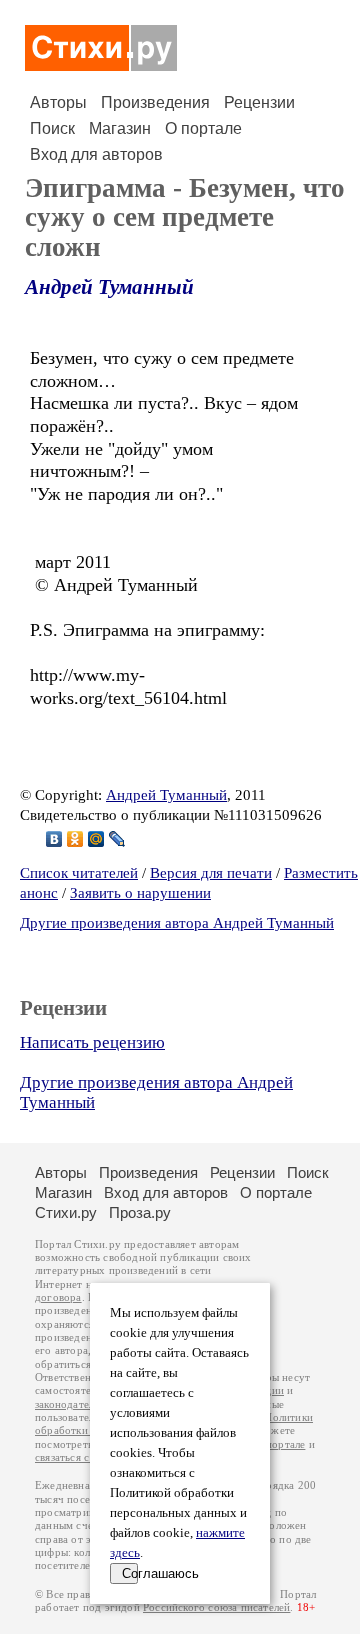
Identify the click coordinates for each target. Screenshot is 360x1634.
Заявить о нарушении (140, 893)
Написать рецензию (92, 1042)
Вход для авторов (96, 154)
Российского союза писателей (216, 1607)
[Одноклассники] (75, 839)
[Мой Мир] (96, 839)
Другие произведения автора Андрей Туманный (177, 923)
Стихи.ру (66, 1212)
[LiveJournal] (117, 839)
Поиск (52, 128)
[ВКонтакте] (54, 839)
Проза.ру (140, 1212)
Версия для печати (211, 873)
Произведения (155, 102)
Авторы (58, 102)
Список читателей (79, 873)
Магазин (120, 128)
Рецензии (259, 102)
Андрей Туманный (109, 287)
